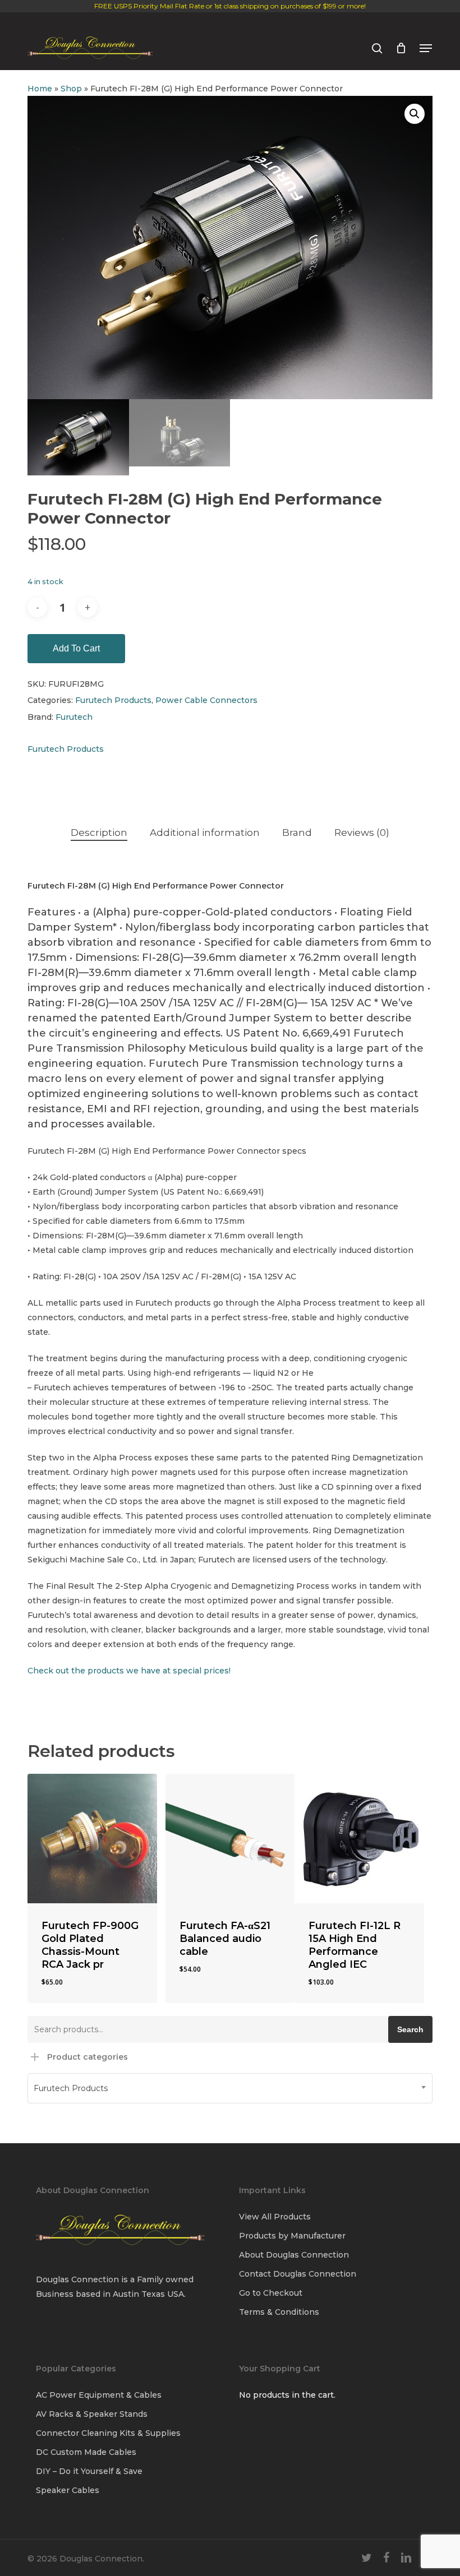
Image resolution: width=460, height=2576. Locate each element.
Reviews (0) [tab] (362, 833)
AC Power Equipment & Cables (99, 2395)
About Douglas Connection (294, 2255)
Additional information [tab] (205, 833)
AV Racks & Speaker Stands (92, 2414)
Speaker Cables (68, 2490)
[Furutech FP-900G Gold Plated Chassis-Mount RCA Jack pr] (92, 1839)
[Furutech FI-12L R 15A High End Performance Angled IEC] (359, 1839)
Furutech (74, 717)
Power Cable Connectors (206, 700)
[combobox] (230, 2088)
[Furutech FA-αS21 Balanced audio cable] (230, 1839)
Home (40, 89)
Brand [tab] (297, 833)
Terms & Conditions (279, 2312)
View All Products (275, 2217)
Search (410, 2029)
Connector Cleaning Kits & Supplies (108, 2433)
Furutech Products (113, 700)
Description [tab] (99, 833)
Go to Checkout (271, 2293)
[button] (426, 48)
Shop (71, 89)
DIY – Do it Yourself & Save (89, 2471)
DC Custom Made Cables (86, 2452)
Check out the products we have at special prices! (129, 1671)
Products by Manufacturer (292, 2236)
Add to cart (76, 648)
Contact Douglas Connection (298, 2274)
